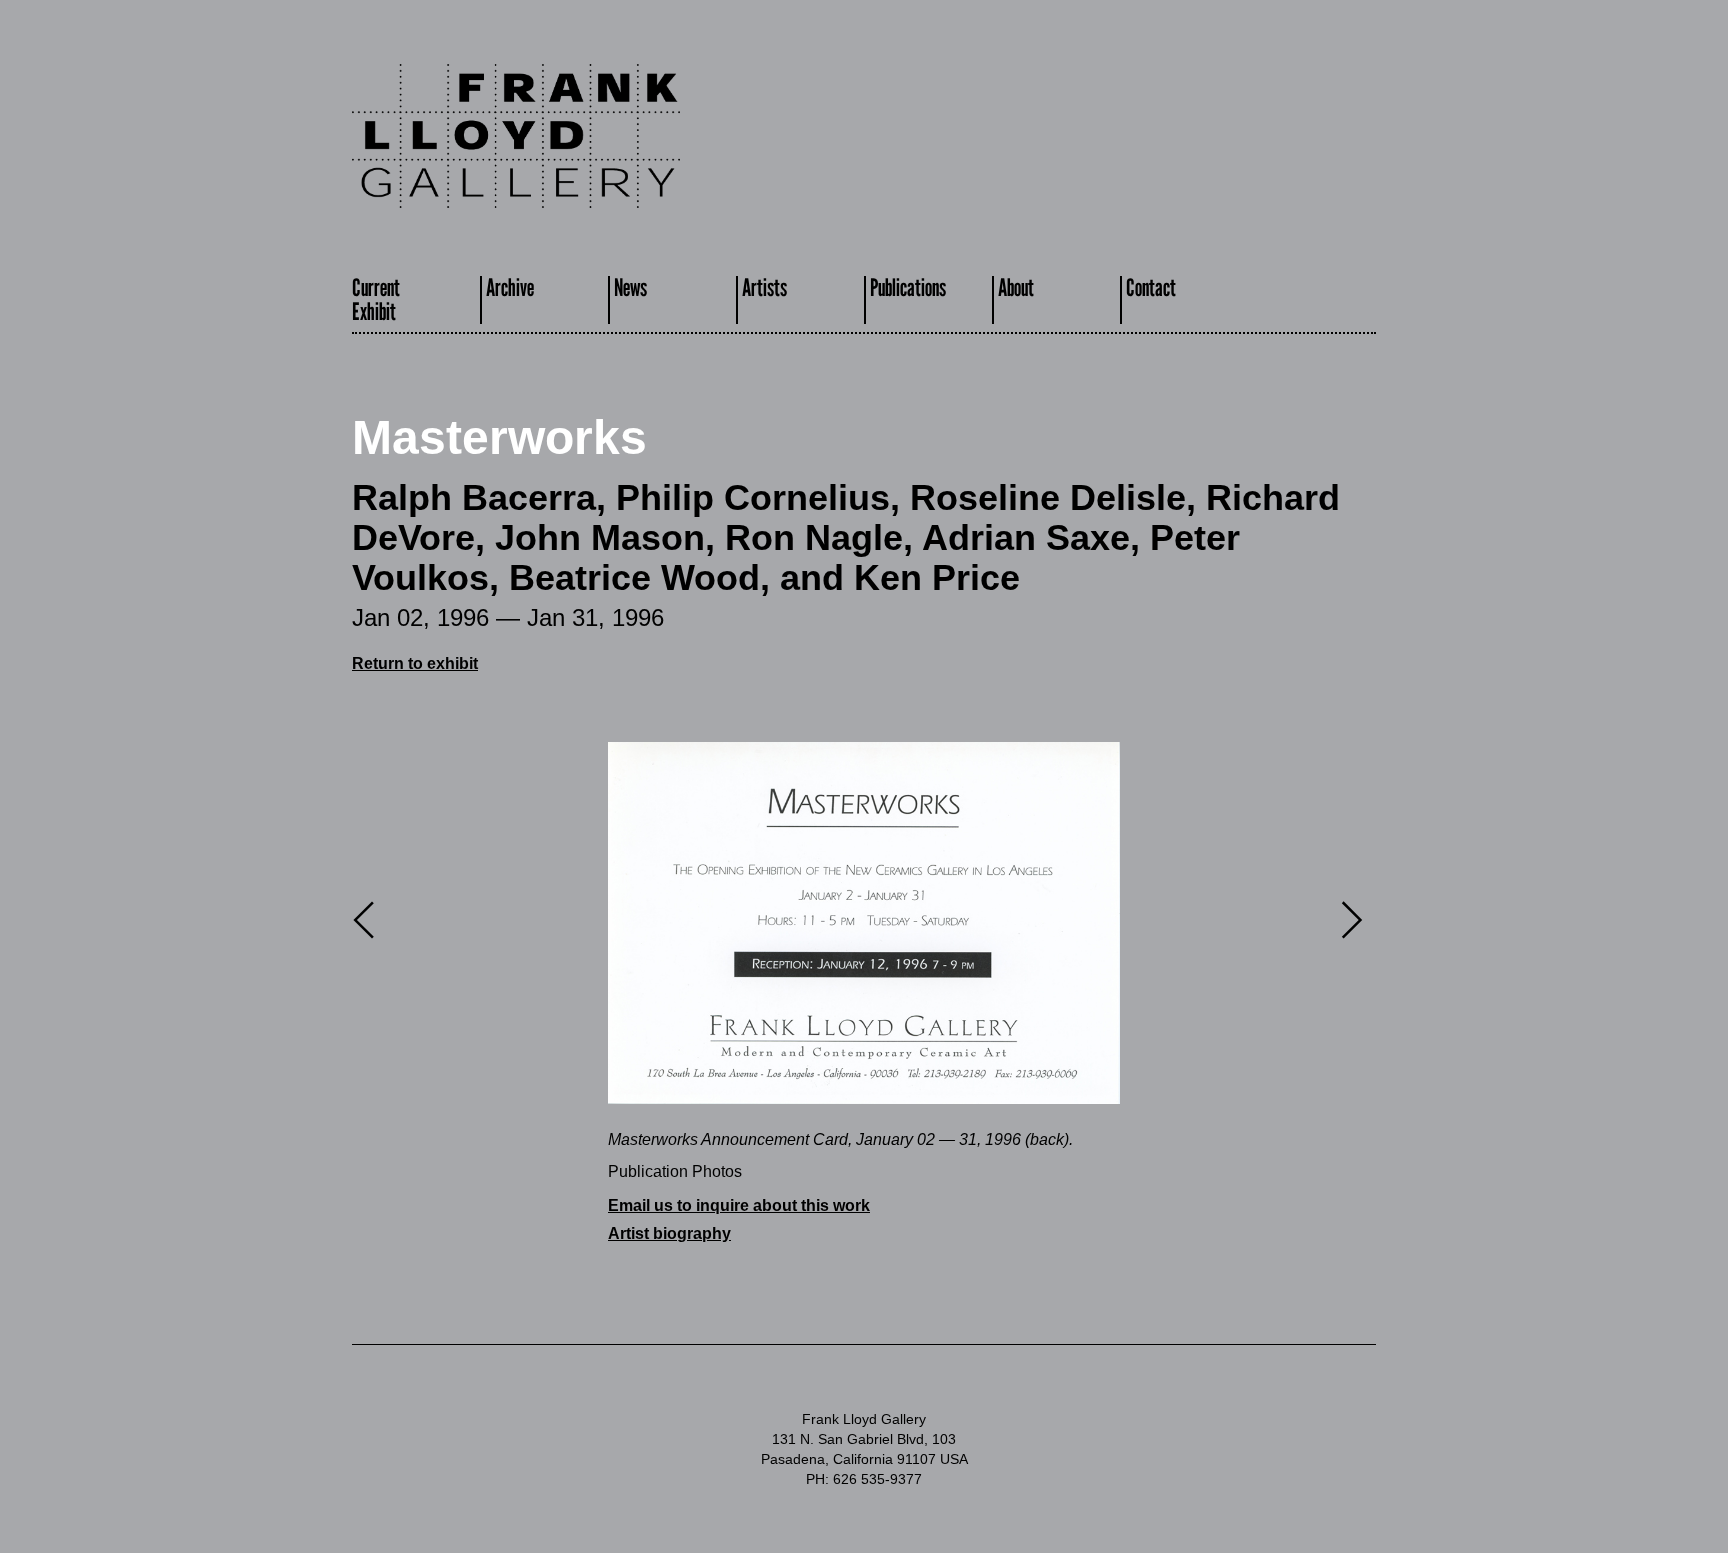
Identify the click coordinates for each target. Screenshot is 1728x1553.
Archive (510, 287)
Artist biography (669, 1233)
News (630, 287)
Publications (908, 287)
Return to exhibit (415, 663)
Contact (1151, 287)
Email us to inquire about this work (739, 1205)
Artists (764, 287)
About (1016, 287)
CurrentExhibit (376, 299)
